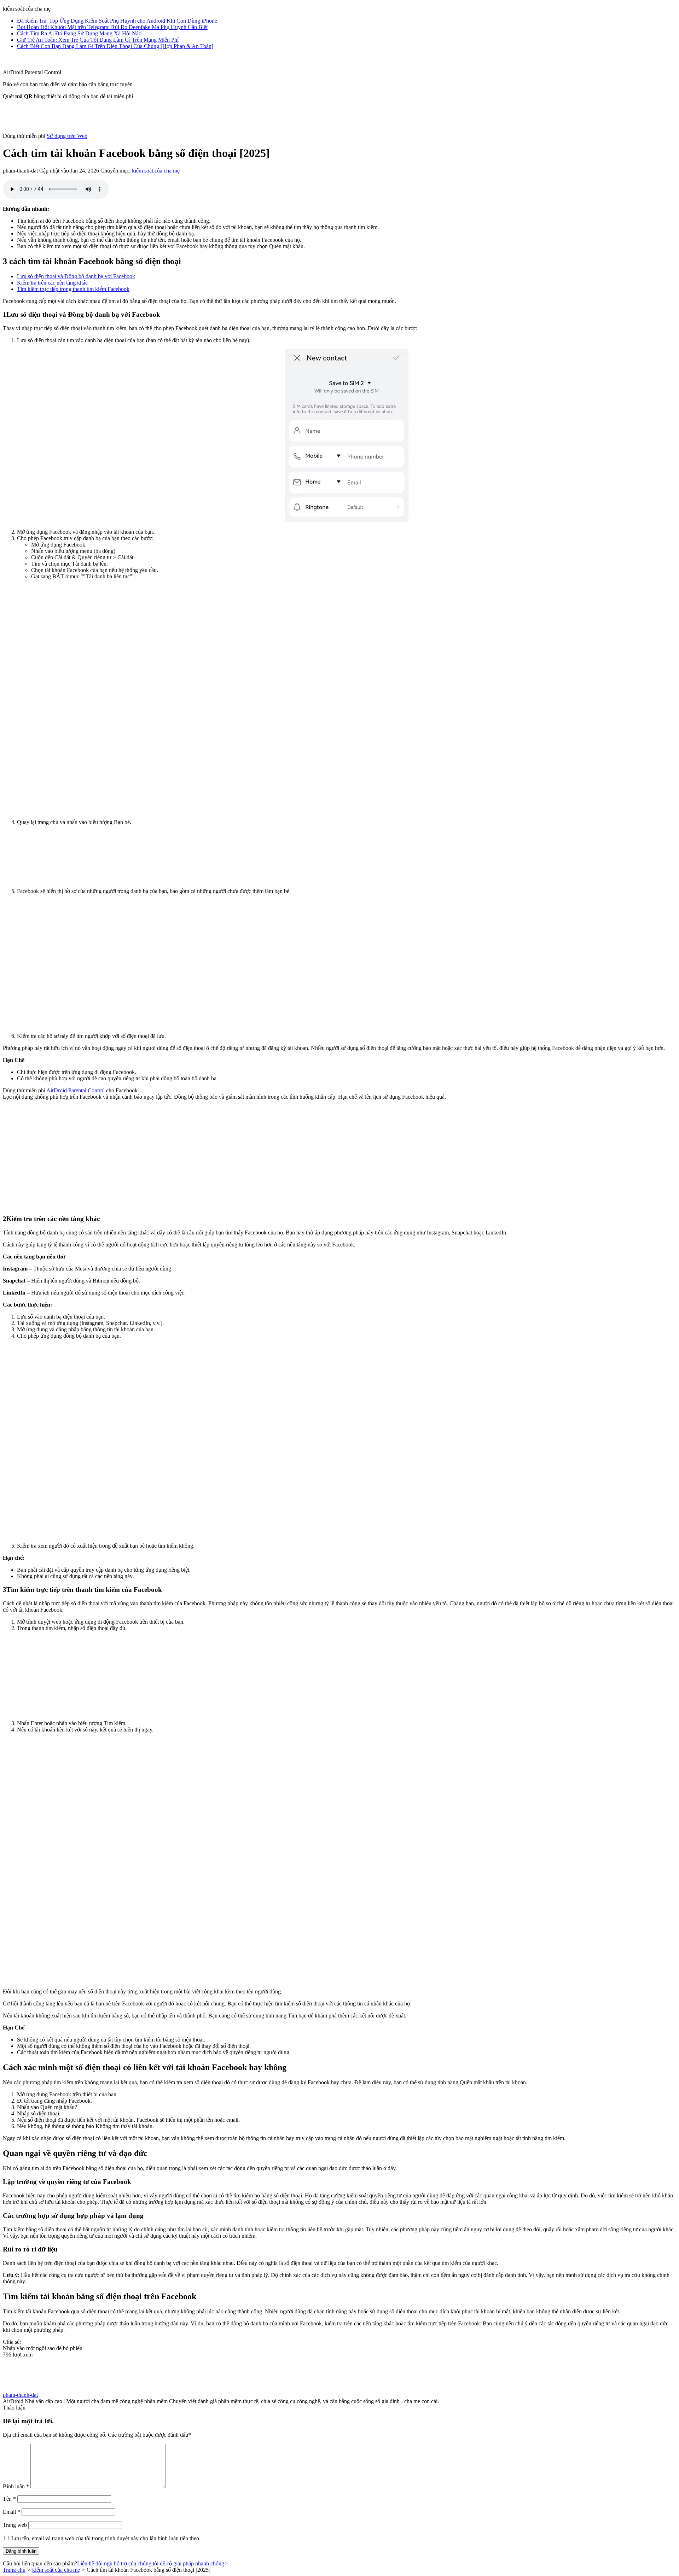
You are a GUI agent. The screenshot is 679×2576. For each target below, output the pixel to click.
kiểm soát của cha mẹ (156, 171)
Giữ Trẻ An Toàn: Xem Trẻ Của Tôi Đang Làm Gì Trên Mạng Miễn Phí (98, 40)
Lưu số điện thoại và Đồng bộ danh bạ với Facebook (76, 276)
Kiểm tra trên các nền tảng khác (52, 283)
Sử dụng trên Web (67, 136)
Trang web (15, 2525)
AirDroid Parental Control (76, 1090)
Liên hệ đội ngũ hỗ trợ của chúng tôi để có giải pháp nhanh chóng (153, 2563)
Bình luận (16, 2486)
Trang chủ (14, 2570)
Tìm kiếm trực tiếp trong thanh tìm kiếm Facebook (73, 289)
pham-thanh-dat (20, 2395)
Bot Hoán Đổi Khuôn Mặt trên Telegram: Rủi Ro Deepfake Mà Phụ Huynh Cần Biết (112, 27)
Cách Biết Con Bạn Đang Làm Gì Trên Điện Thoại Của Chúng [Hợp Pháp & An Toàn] (115, 46)
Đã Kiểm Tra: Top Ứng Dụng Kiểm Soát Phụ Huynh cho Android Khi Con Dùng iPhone (117, 21)
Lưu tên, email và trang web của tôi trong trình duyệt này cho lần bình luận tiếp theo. (106, 2538)
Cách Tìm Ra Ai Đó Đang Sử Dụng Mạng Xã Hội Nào (79, 33)
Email (11, 2512)
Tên (9, 2499)
